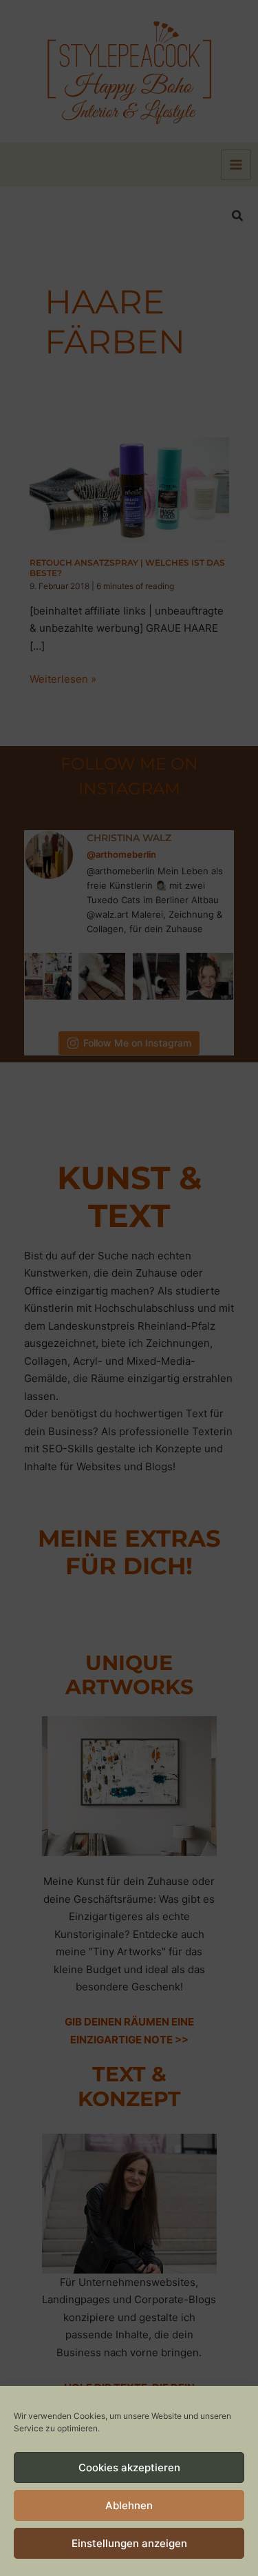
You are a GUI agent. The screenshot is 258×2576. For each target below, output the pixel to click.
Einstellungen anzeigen (129, 2543)
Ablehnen (129, 2505)
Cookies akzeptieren (129, 2467)
